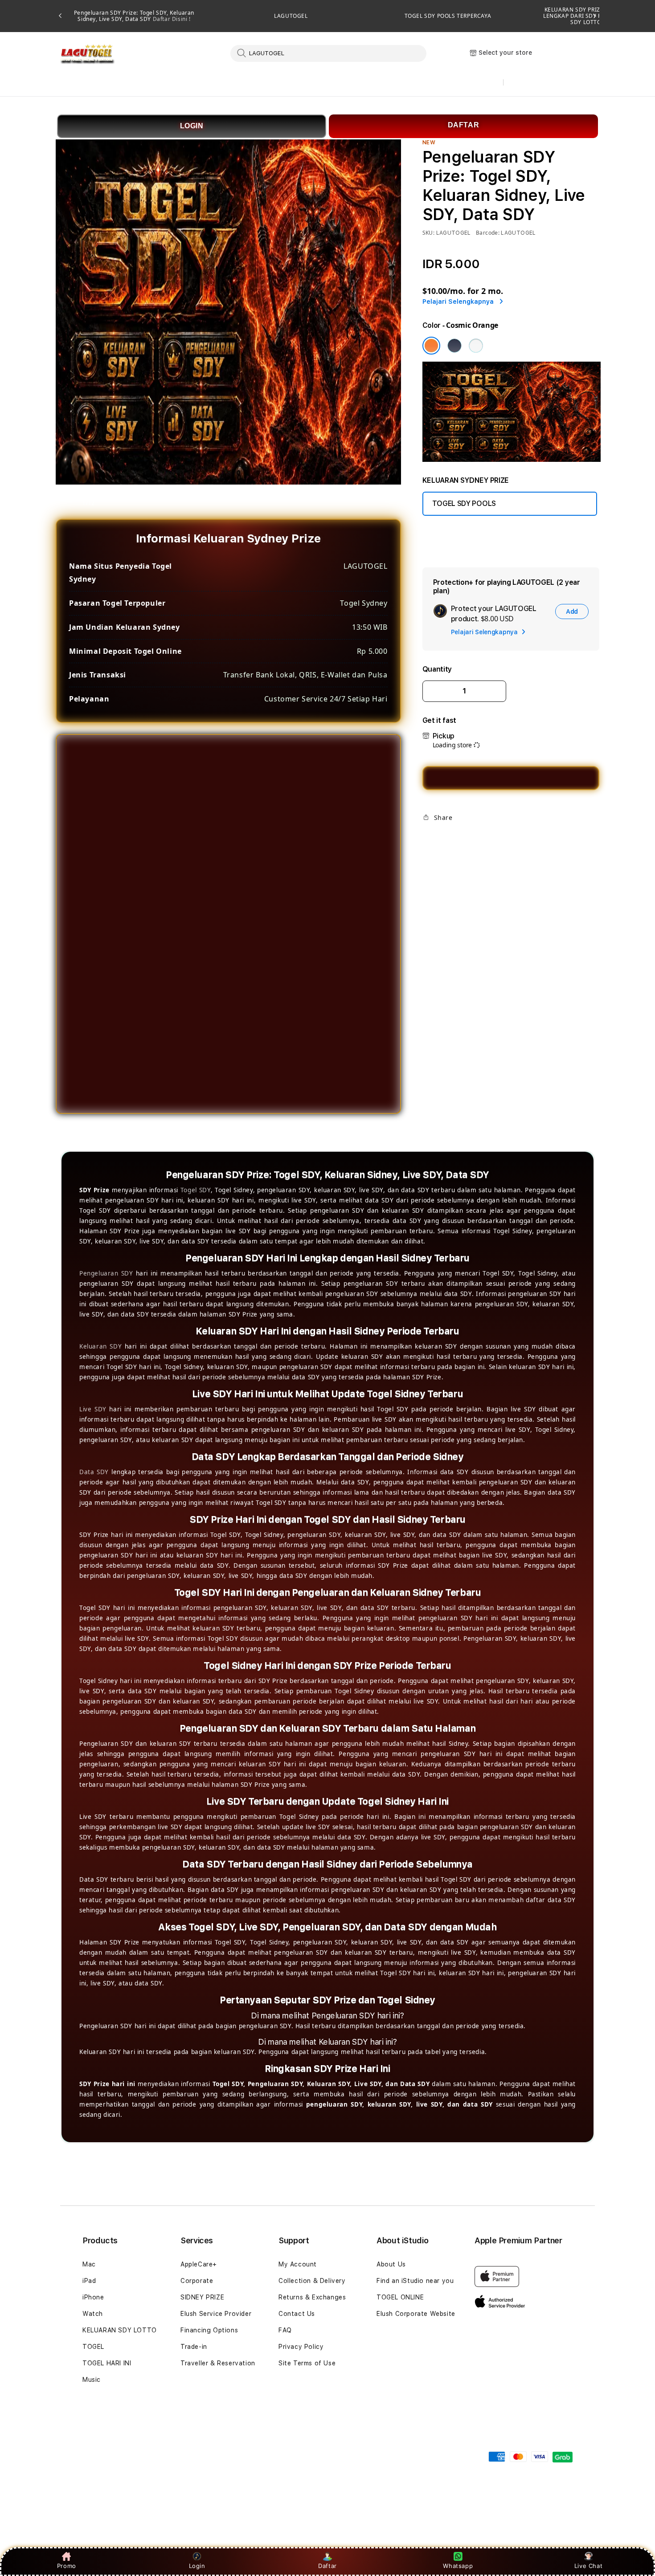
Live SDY (93, 1409)
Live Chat (588, 2566)
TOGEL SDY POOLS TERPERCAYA (448, 16)
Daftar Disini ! (171, 19)
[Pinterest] (458, 838)
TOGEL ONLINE (400, 2297)
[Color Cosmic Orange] (431, 346)
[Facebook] (429, 838)
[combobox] (328, 53)
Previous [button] (60, 16)
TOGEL (93, 2347)
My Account (298, 2264)
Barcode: (488, 233)
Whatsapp (458, 2566)
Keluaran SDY (100, 1346)
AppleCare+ (199, 2264)
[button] (97, 83)
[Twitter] (443, 838)
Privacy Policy (301, 2347)
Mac (89, 2264)
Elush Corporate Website (416, 2314)
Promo (67, 2566)
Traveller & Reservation (218, 2363)
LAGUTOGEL (291, 16)
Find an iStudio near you (415, 2281)
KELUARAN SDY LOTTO (120, 2330)
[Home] (87, 54)
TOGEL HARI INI (107, 2363)
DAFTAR (464, 125)
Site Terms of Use (307, 2363)
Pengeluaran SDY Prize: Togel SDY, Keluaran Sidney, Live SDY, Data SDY (134, 16)
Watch (93, 2314)
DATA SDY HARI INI (284, 83)
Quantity (437, 669)
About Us (391, 2264)
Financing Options (209, 2330)
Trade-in (194, 2347)
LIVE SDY (460, 83)
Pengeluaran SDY (106, 1273)
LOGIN (192, 126)
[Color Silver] (476, 346)
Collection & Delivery (312, 2281)
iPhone (93, 2297)
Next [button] (595, 16)
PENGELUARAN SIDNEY (380, 83)
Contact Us (297, 2314)
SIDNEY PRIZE (202, 2297)
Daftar (327, 2566)
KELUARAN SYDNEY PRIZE (97, 83)
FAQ (285, 2330)
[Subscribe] (220, 2451)
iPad (89, 2281)
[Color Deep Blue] (454, 346)
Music (92, 2380)
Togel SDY (196, 1190)
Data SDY (94, 1472)
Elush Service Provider (216, 2314)
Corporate (197, 2281)
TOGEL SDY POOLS (196, 83)
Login (197, 2566)
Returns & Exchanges (312, 2297)
